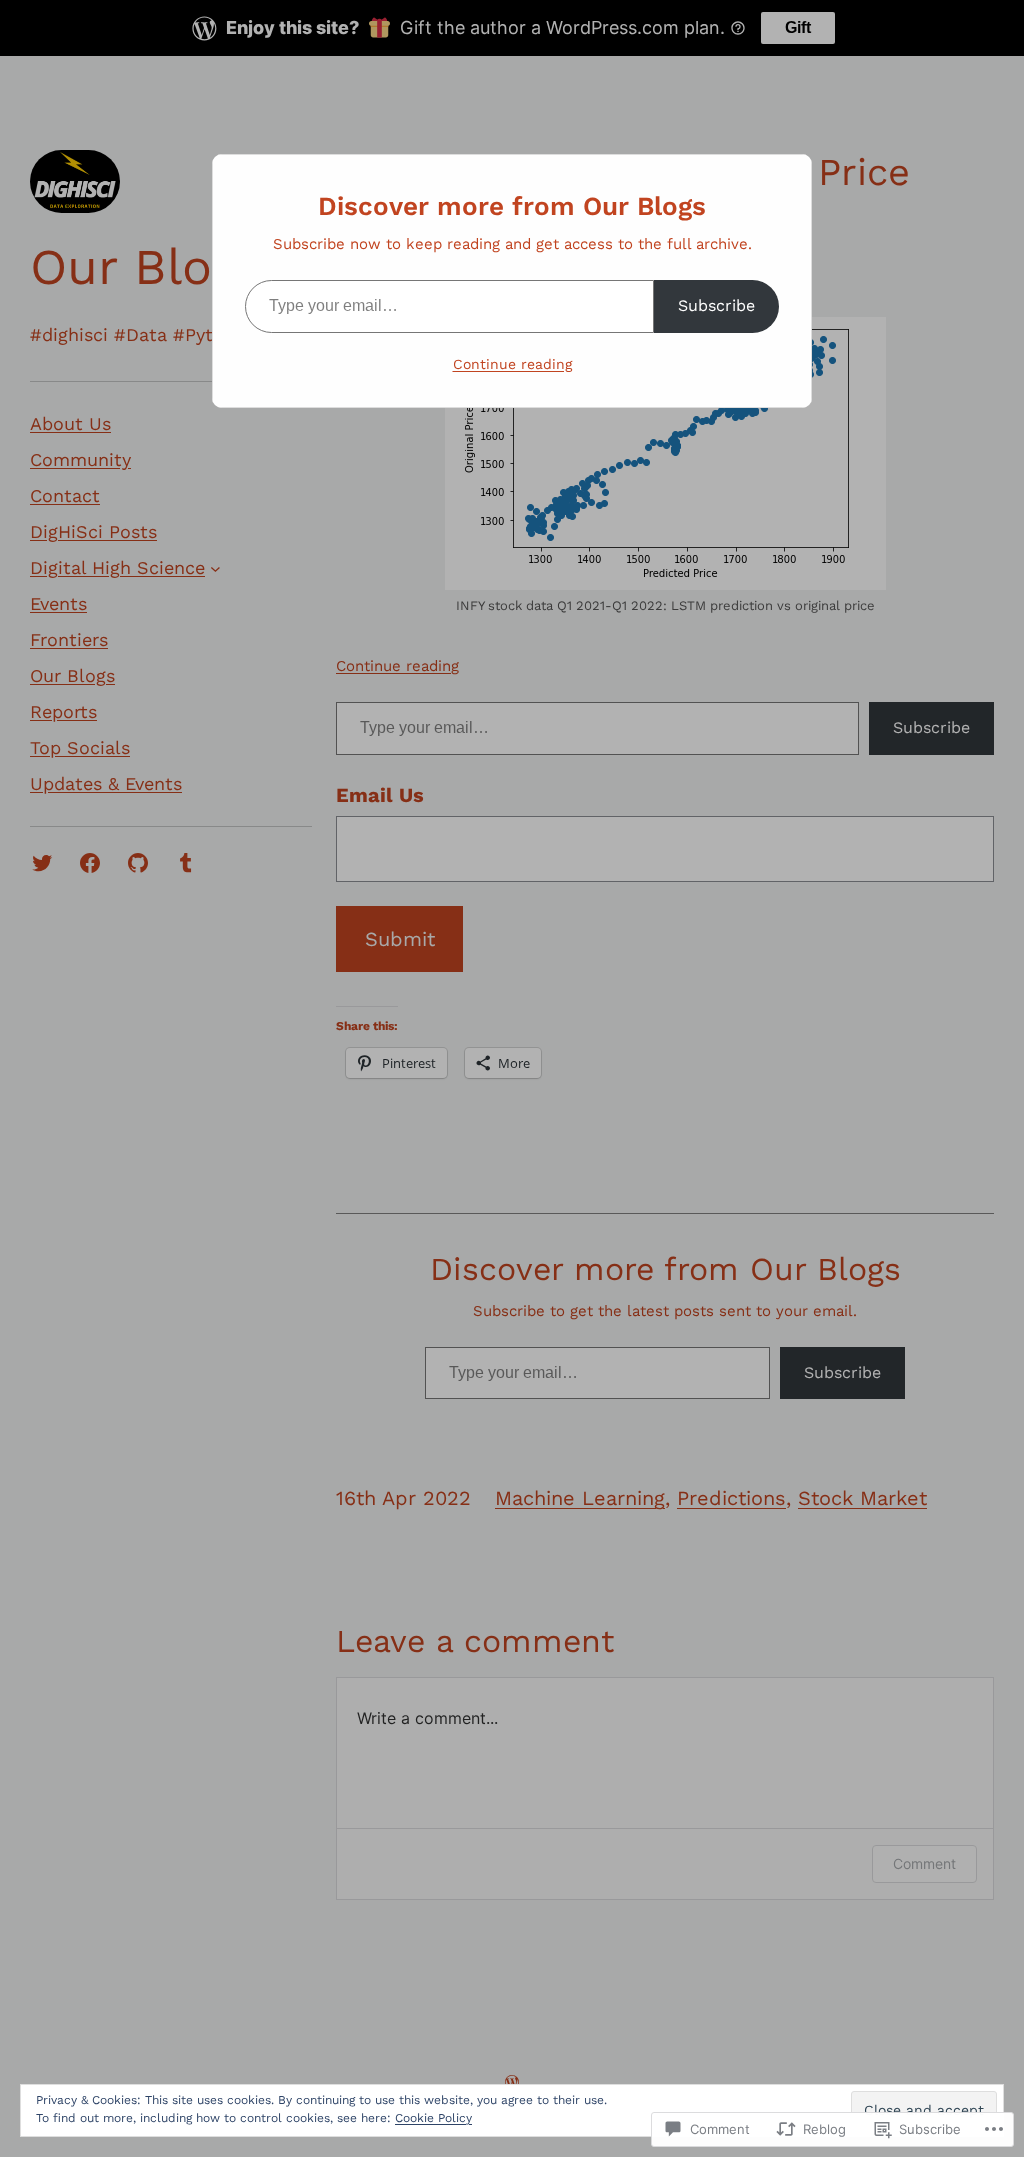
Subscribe (716, 305)
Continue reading (512, 364)
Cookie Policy (433, 2118)
